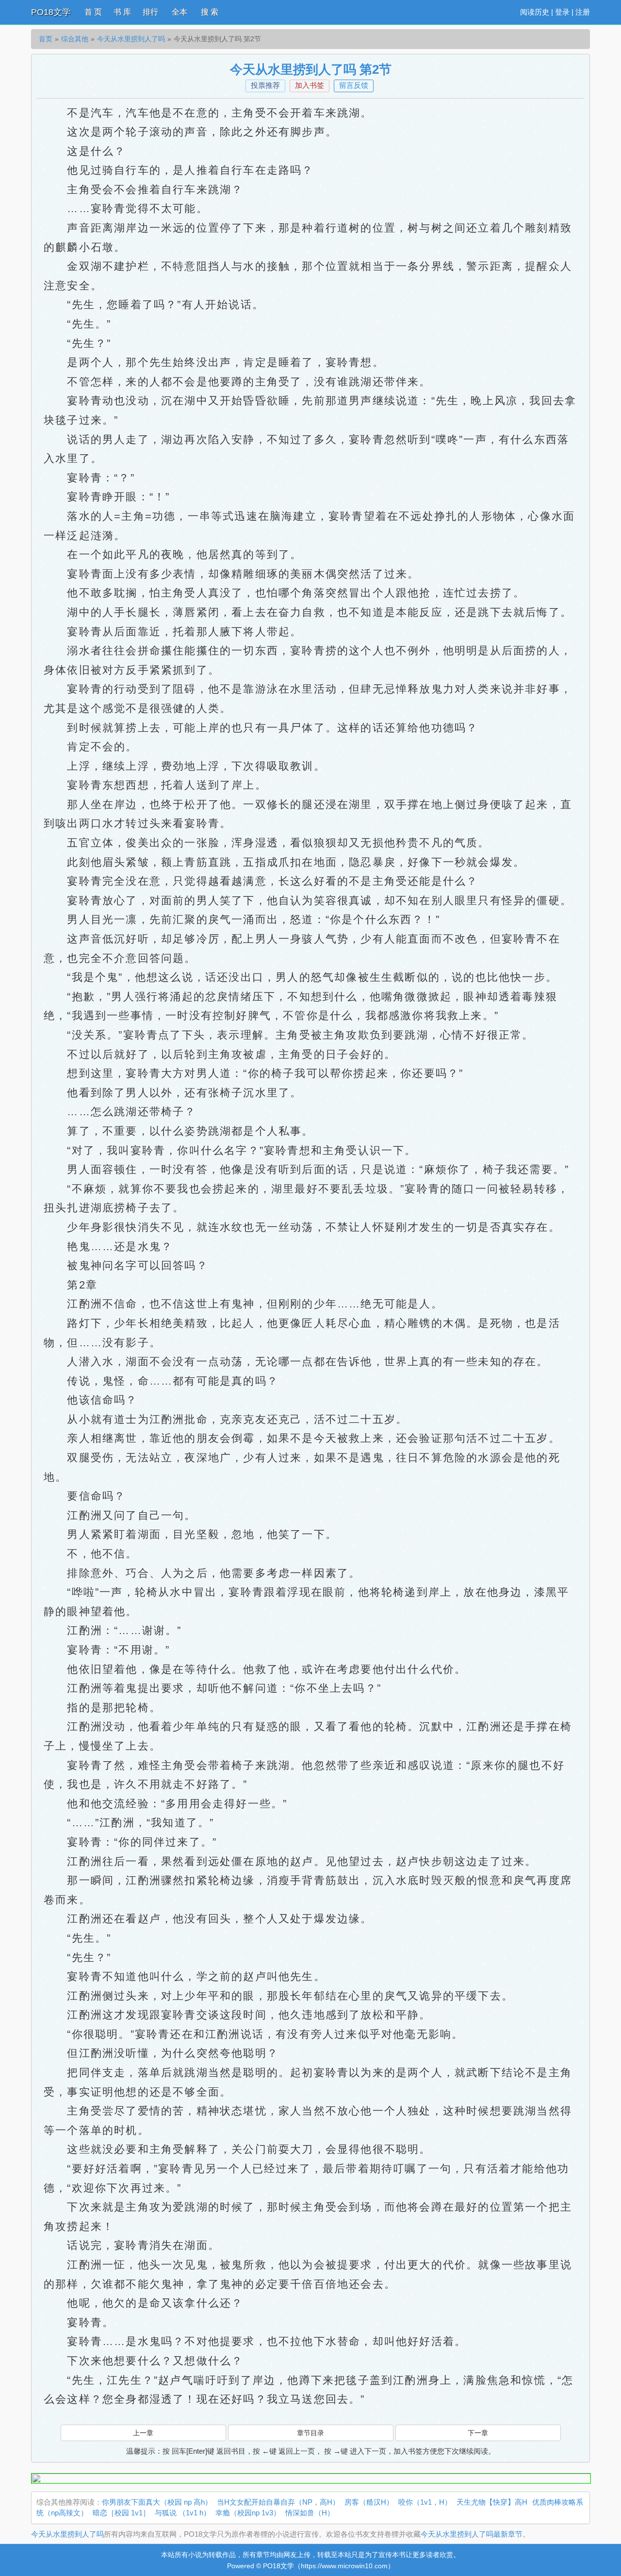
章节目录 (310, 2433)
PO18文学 (51, 12)
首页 (46, 39)
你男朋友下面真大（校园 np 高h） (157, 2502)
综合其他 (75, 39)
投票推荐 (265, 85)
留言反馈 (354, 85)
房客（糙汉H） (369, 2502)
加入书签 (310, 85)
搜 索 (210, 12)
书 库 (122, 12)
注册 (583, 12)
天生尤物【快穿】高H (492, 2502)
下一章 (478, 2433)
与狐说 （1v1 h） (183, 2513)
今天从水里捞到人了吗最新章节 (472, 2534)
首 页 (93, 12)
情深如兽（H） (310, 2513)
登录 (562, 12)
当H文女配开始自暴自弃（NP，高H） (278, 2502)
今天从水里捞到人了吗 (131, 39)
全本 (180, 12)
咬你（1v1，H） (425, 2502)
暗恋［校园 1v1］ (121, 2513)
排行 (150, 12)
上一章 (143, 2433)
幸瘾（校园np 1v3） (248, 2513)
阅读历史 (535, 12)
